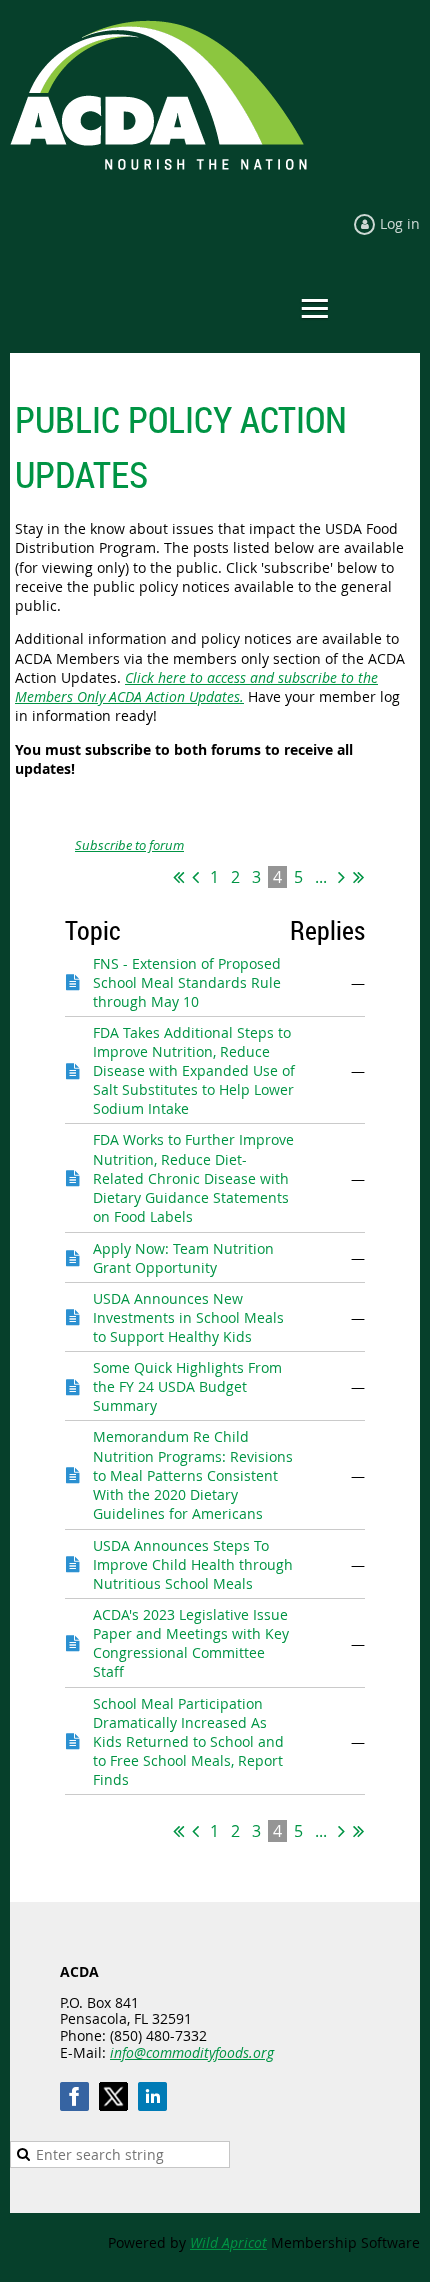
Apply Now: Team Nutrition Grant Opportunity (183, 1258)
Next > (341, 877)
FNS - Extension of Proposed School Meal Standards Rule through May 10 (187, 983)
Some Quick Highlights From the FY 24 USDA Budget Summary (187, 1386)
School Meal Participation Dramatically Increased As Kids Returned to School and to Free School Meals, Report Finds (188, 1741)
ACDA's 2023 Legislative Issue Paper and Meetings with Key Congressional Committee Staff (191, 1643)
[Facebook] (74, 2096)
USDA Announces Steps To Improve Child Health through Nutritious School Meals (193, 1564)
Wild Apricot (228, 2242)
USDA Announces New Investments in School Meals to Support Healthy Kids (188, 1318)
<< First (178, 877)
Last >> (358, 877)
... (321, 877)
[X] (113, 2096)
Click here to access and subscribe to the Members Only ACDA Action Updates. (196, 687)
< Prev (195, 877)
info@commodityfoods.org (192, 2052)
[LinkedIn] (152, 2096)
